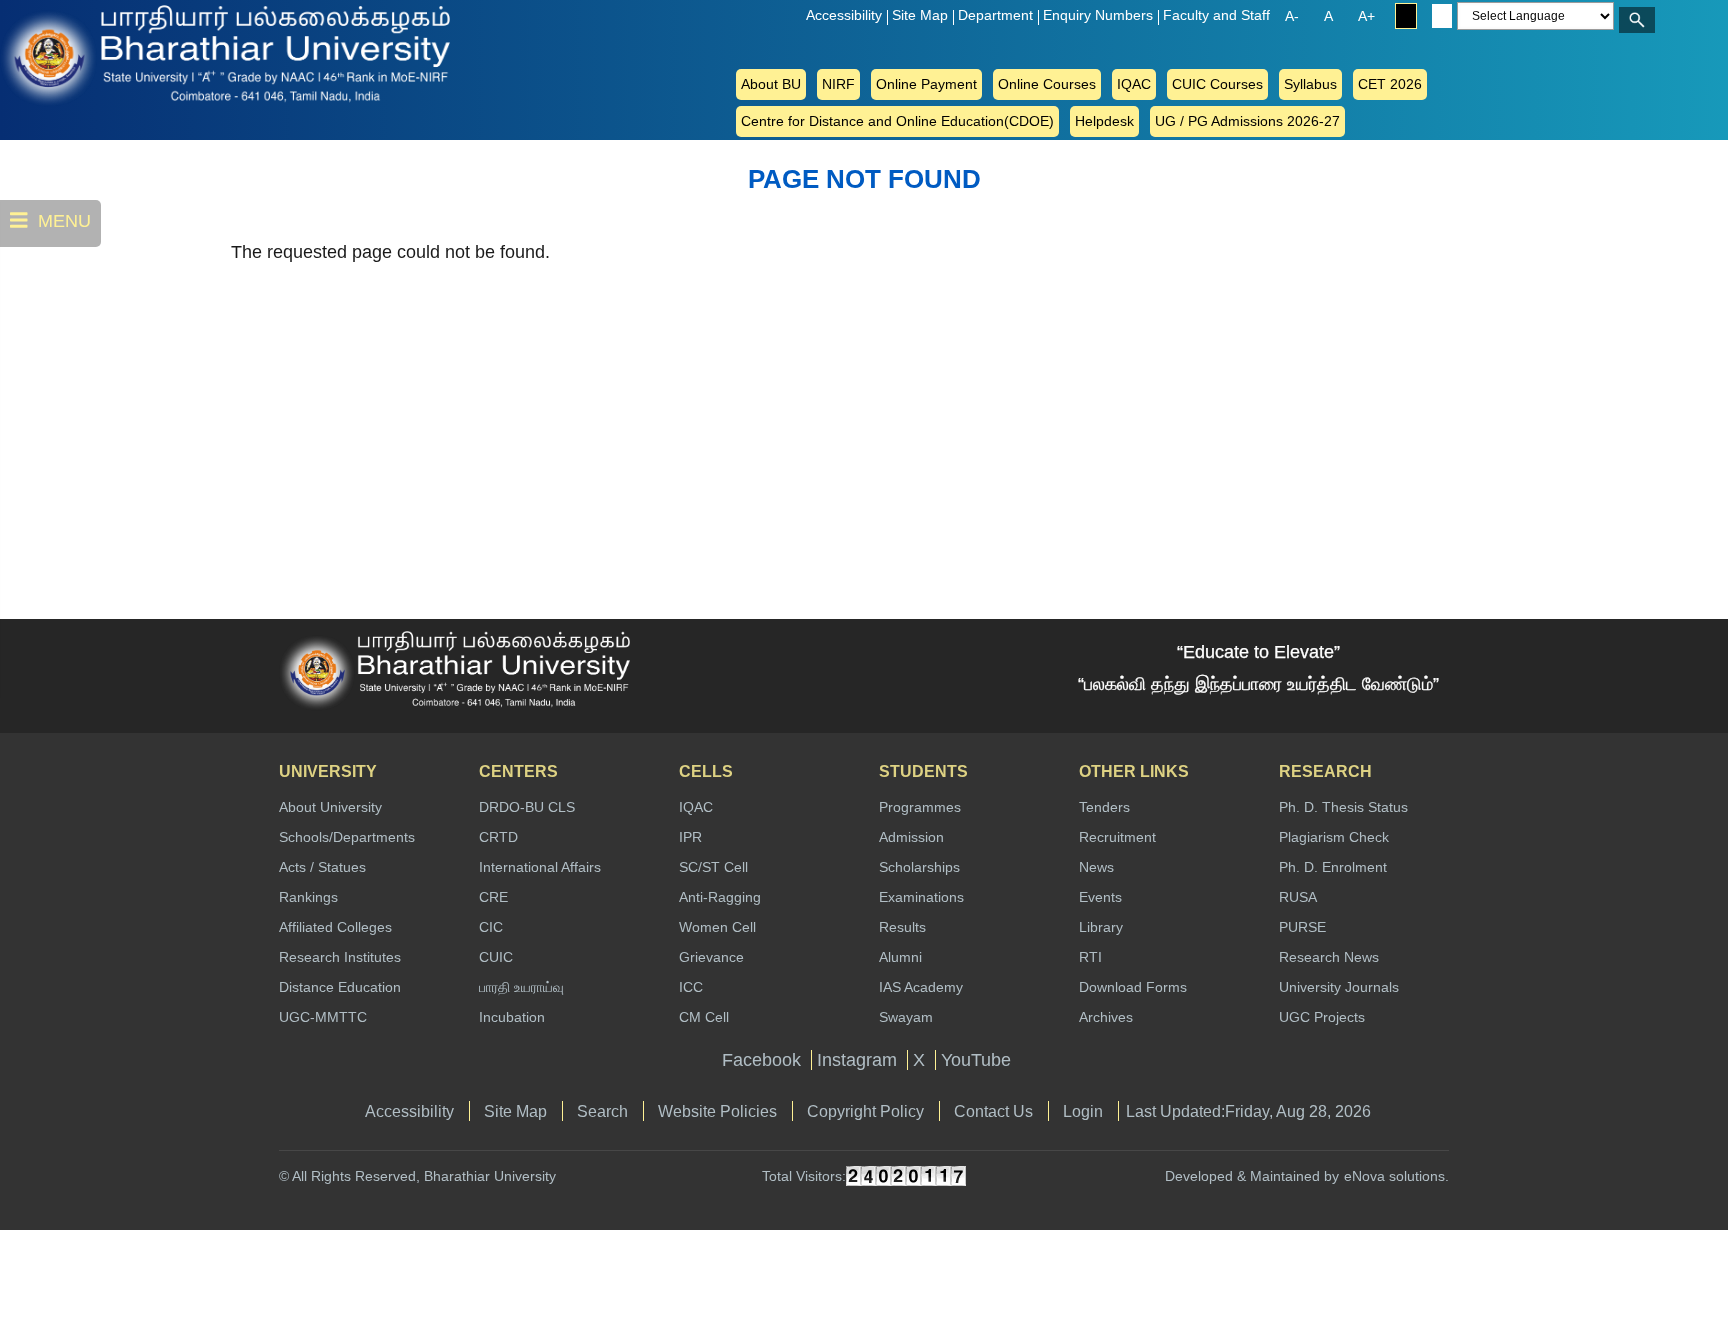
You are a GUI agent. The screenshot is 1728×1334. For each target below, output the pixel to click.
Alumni (900, 957)
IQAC (1134, 84)
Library (1101, 927)
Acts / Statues (322, 867)
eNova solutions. (1396, 1176)
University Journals (1339, 987)
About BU (771, 84)
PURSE (1302, 927)
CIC (491, 927)
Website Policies (717, 1111)
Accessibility (844, 15)
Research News (1329, 957)
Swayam (906, 1017)
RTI (1090, 957)
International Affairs (540, 867)
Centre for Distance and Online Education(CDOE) (897, 121)
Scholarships (919, 867)
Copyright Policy (865, 1111)
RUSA (1298, 897)
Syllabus (1310, 84)
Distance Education (340, 987)
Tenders (1104, 807)
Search (602, 1111)
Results (902, 927)
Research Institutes (340, 957)
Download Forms (1133, 987)
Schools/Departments (347, 837)
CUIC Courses (1217, 84)
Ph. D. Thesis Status (1343, 807)
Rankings (308, 897)
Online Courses (1047, 84)
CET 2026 (1390, 84)
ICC (691, 987)
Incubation (512, 1017)
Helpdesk (1104, 121)
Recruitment (1117, 837)
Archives (1106, 1017)
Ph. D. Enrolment (1333, 867)
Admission (911, 837)
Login (1083, 1111)
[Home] (80, 53)
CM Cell (704, 1017)
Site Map (920, 15)
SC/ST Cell (713, 867)
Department (995, 15)
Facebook (761, 1060)
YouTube (976, 1060)
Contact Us (993, 1111)
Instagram (857, 1060)
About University (330, 807)
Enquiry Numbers (1098, 15)
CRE (493, 897)
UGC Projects (1322, 1017)
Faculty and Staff (1216, 15)
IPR (690, 837)
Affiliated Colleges (335, 927)
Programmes (920, 807)
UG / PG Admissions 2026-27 (1247, 121)
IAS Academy (921, 987)
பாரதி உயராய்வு (521, 987)
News (1096, 867)
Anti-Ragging (720, 897)
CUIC (496, 957)
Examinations (921, 897)
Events (1100, 897)
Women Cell (717, 927)
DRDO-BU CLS (527, 807)
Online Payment (926, 84)
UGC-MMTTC (323, 1017)
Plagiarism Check (1334, 837)
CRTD (498, 837)
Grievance (711, 957)
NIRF (838, 84)
